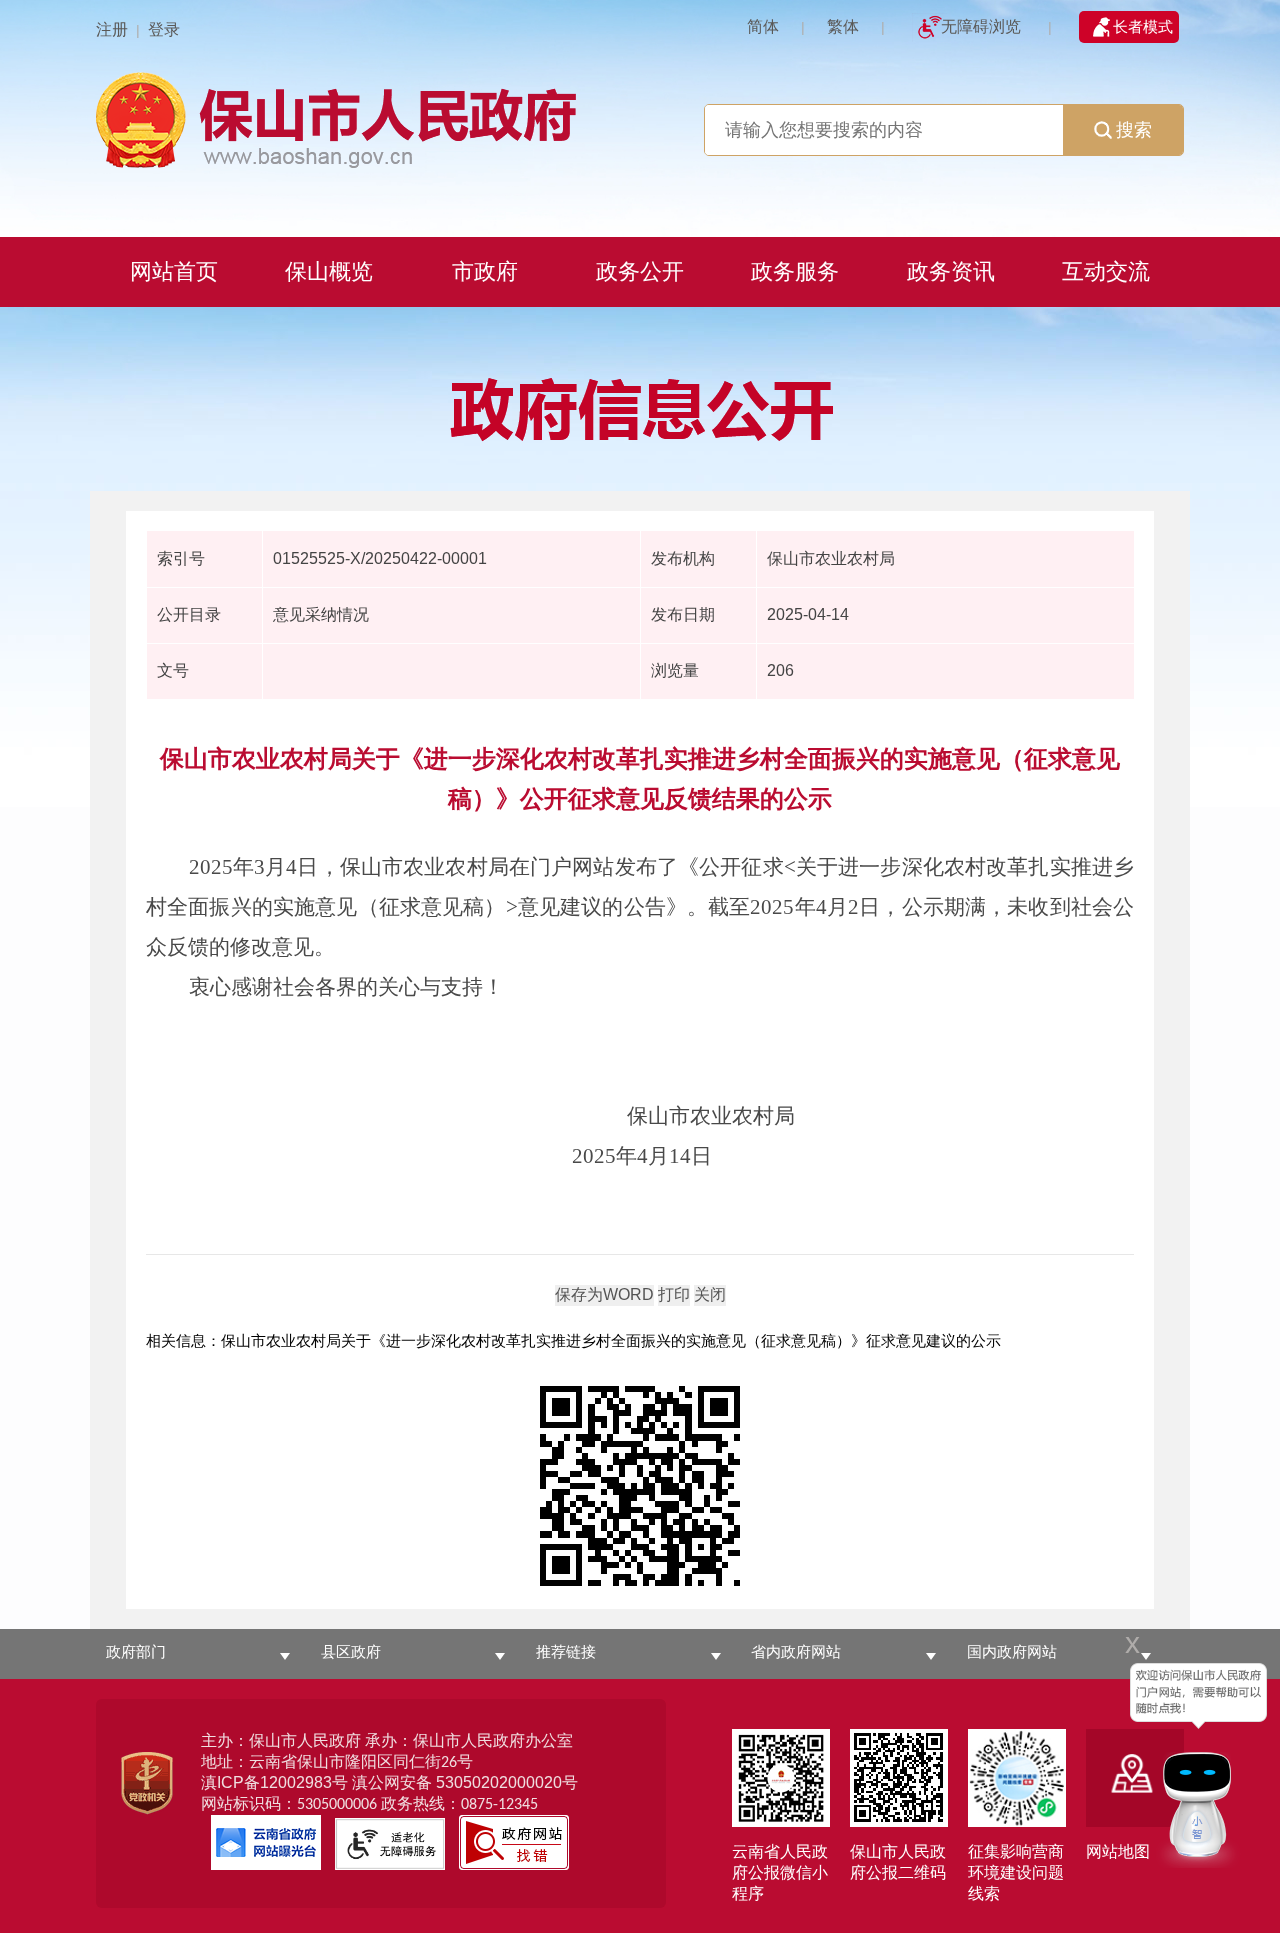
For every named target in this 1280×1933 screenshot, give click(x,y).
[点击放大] (640, 1487)
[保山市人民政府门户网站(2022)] (640, 117)
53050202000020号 (507, 1782)
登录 (164, 29)
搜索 (1134, 130)
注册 (112, 29)
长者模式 (1143, 26)
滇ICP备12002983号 (274, 1782)
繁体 (843, 26)
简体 (763, 26)
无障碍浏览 (981, 26)
